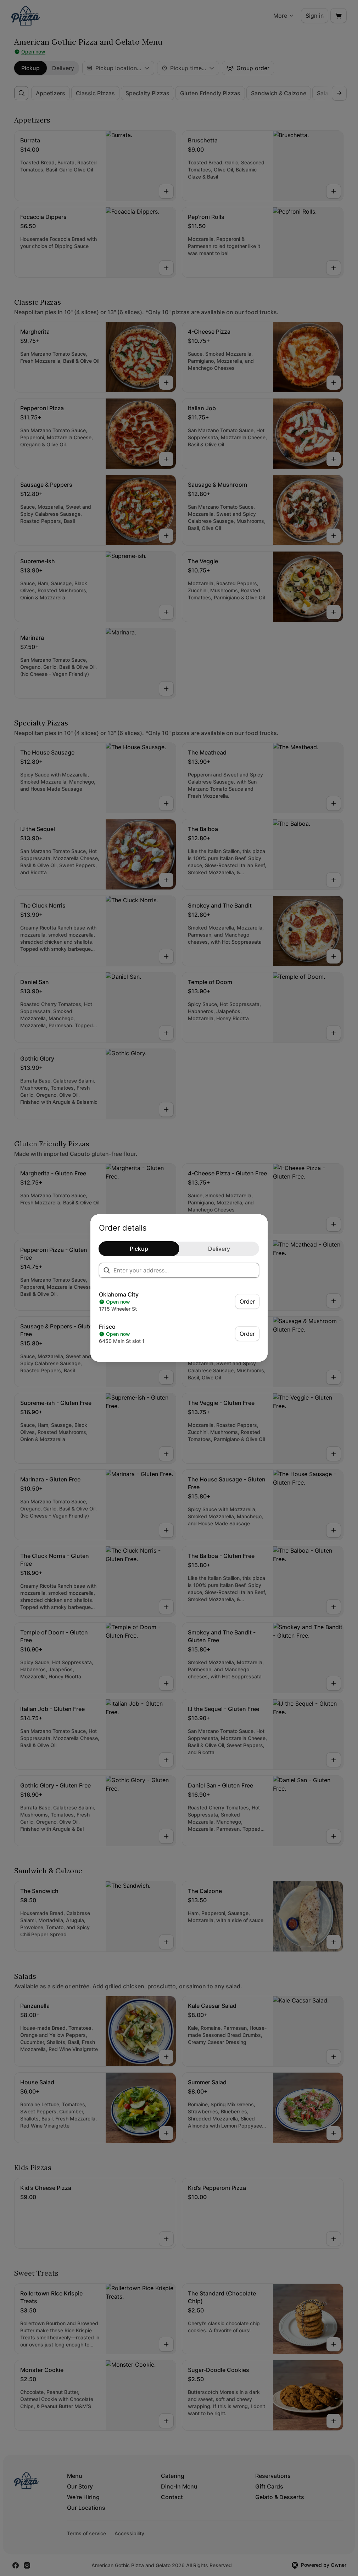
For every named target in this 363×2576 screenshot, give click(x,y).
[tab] (139, 1249)
